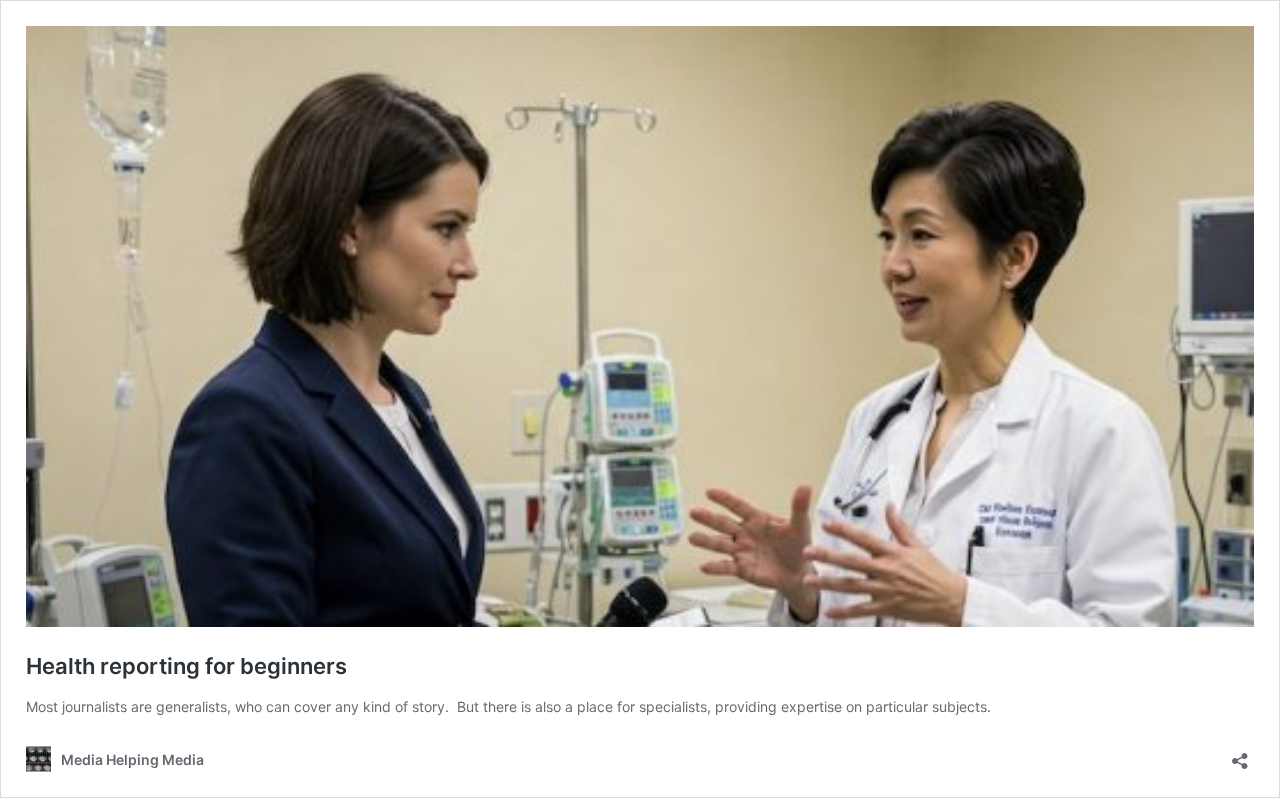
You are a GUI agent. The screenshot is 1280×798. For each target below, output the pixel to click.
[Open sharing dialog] (1240, 754)
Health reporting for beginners (186, 666)
